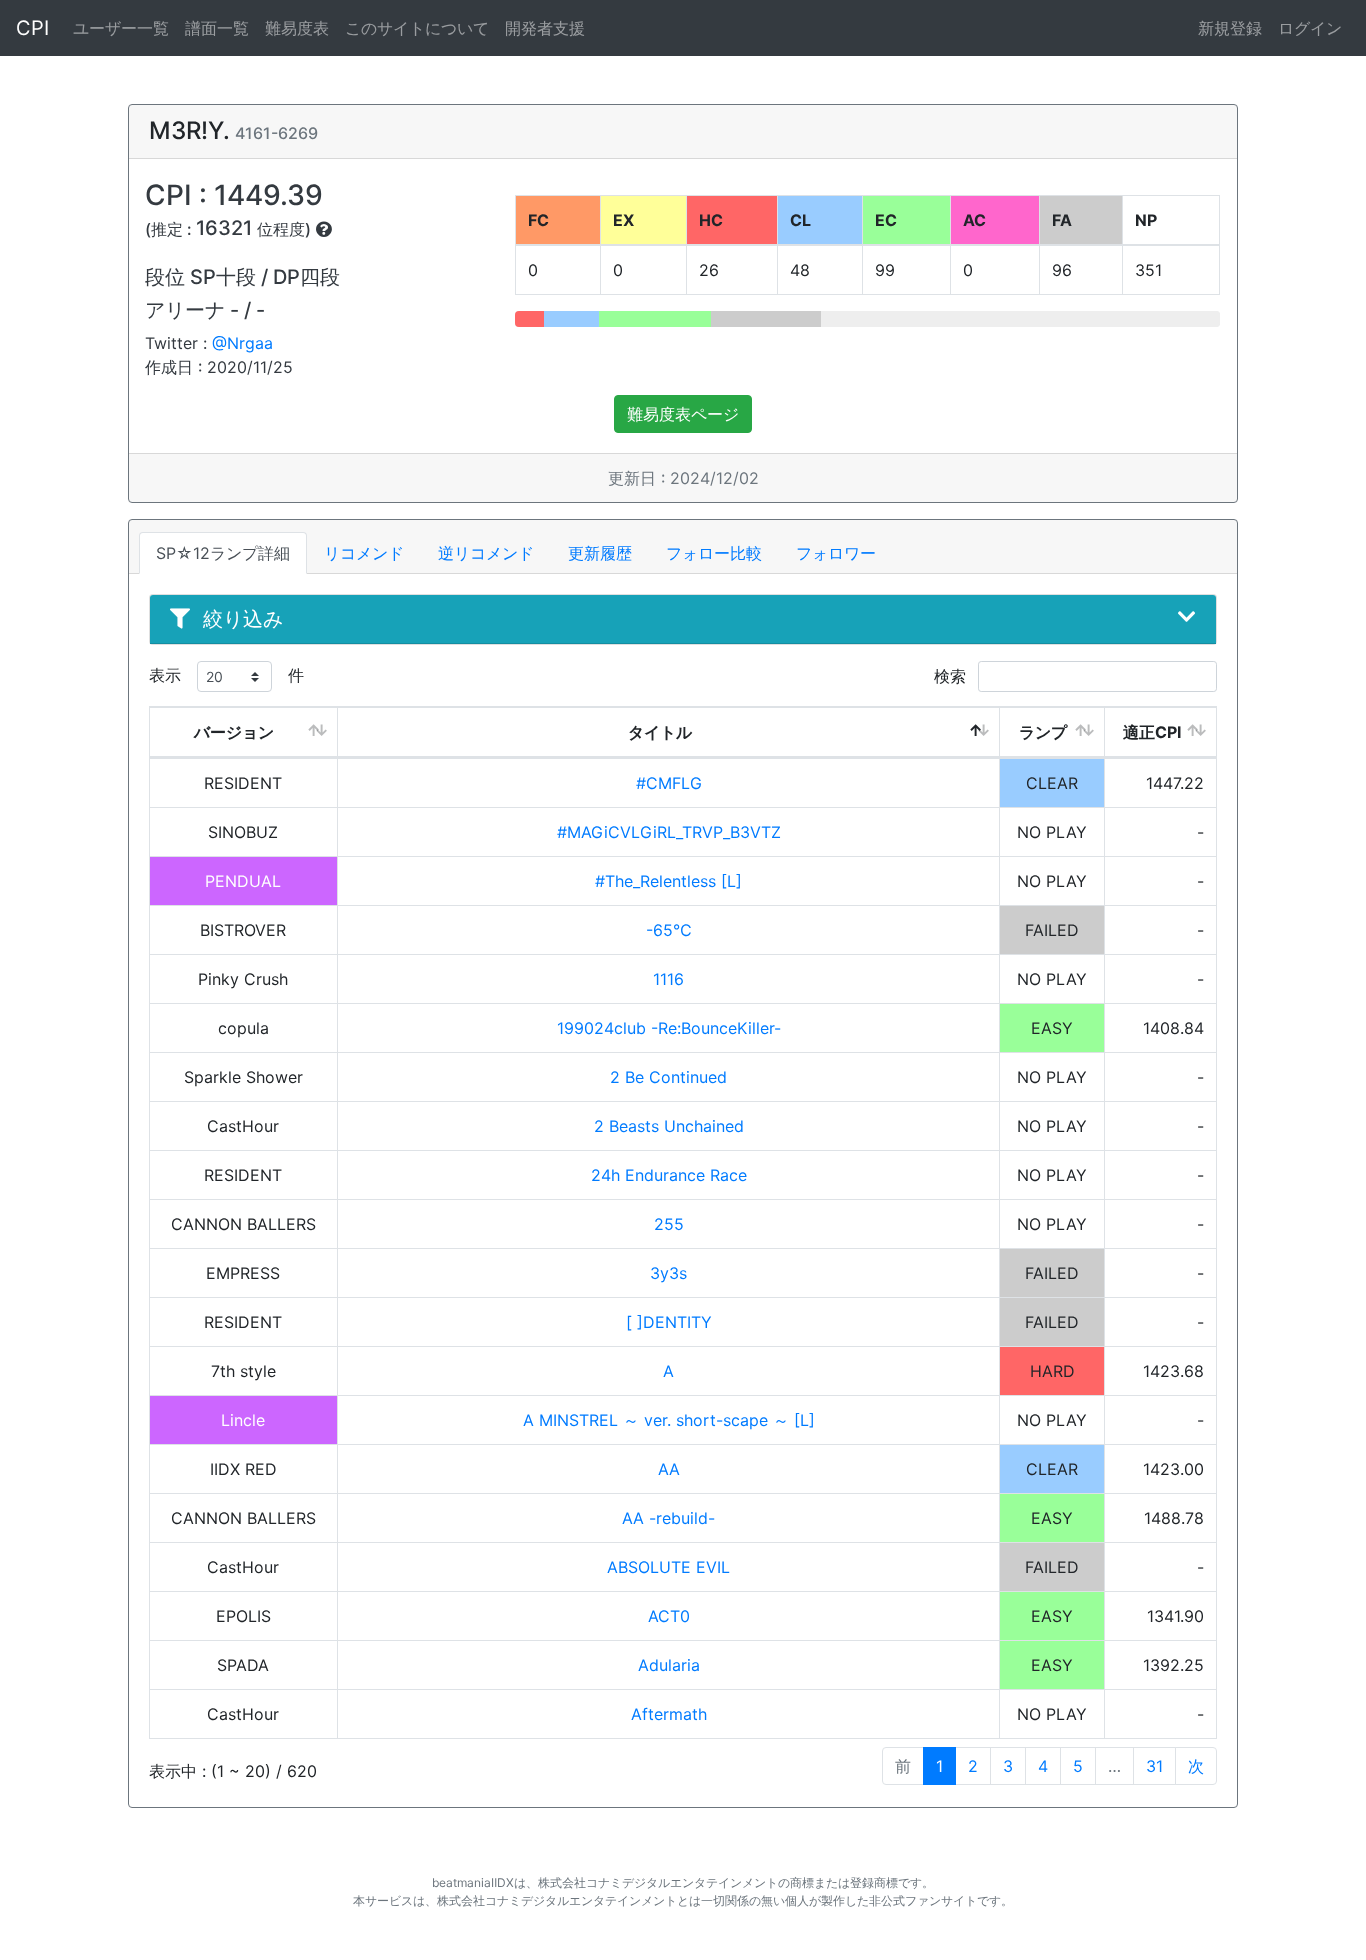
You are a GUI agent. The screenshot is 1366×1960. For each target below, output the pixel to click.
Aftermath (669, 1714)
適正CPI (1152, 732)
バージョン (234, 732)
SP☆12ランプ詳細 (223, 553)
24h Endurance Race (669, 1175)
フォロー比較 (714, 553)
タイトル (660, 732)
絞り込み (243, 619)
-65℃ (669, 930)
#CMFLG (669, 783)
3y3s (668, 1273)
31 (1154, 1766)
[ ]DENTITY (669, 1322)
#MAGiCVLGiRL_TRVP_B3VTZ (669, 832)
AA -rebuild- (668, 1518)
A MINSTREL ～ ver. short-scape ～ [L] (669, 1420)
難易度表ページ (683, 414)
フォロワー (836, 553)
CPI (32, 28)
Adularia (669, 1665)
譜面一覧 (217, 28)
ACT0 (669, 1616)
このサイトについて (417, 28)
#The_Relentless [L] (668, 881)
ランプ (1043, 732)
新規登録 (1230, 28)
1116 (668, 979)
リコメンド (364, 553)
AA (669, 1469)
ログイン (1310, 28)
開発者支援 (545, 28)
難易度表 (297, 28)
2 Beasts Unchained (669, 1126)
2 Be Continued (668, 1077)
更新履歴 (600, 553)
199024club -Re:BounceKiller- (669, 1028)
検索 (952, 676)
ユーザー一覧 (121, 28)
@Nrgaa (242, 343)
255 (669, 1224)
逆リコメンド (486, 553)
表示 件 (226, 675)
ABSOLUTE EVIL (668, 1567)
